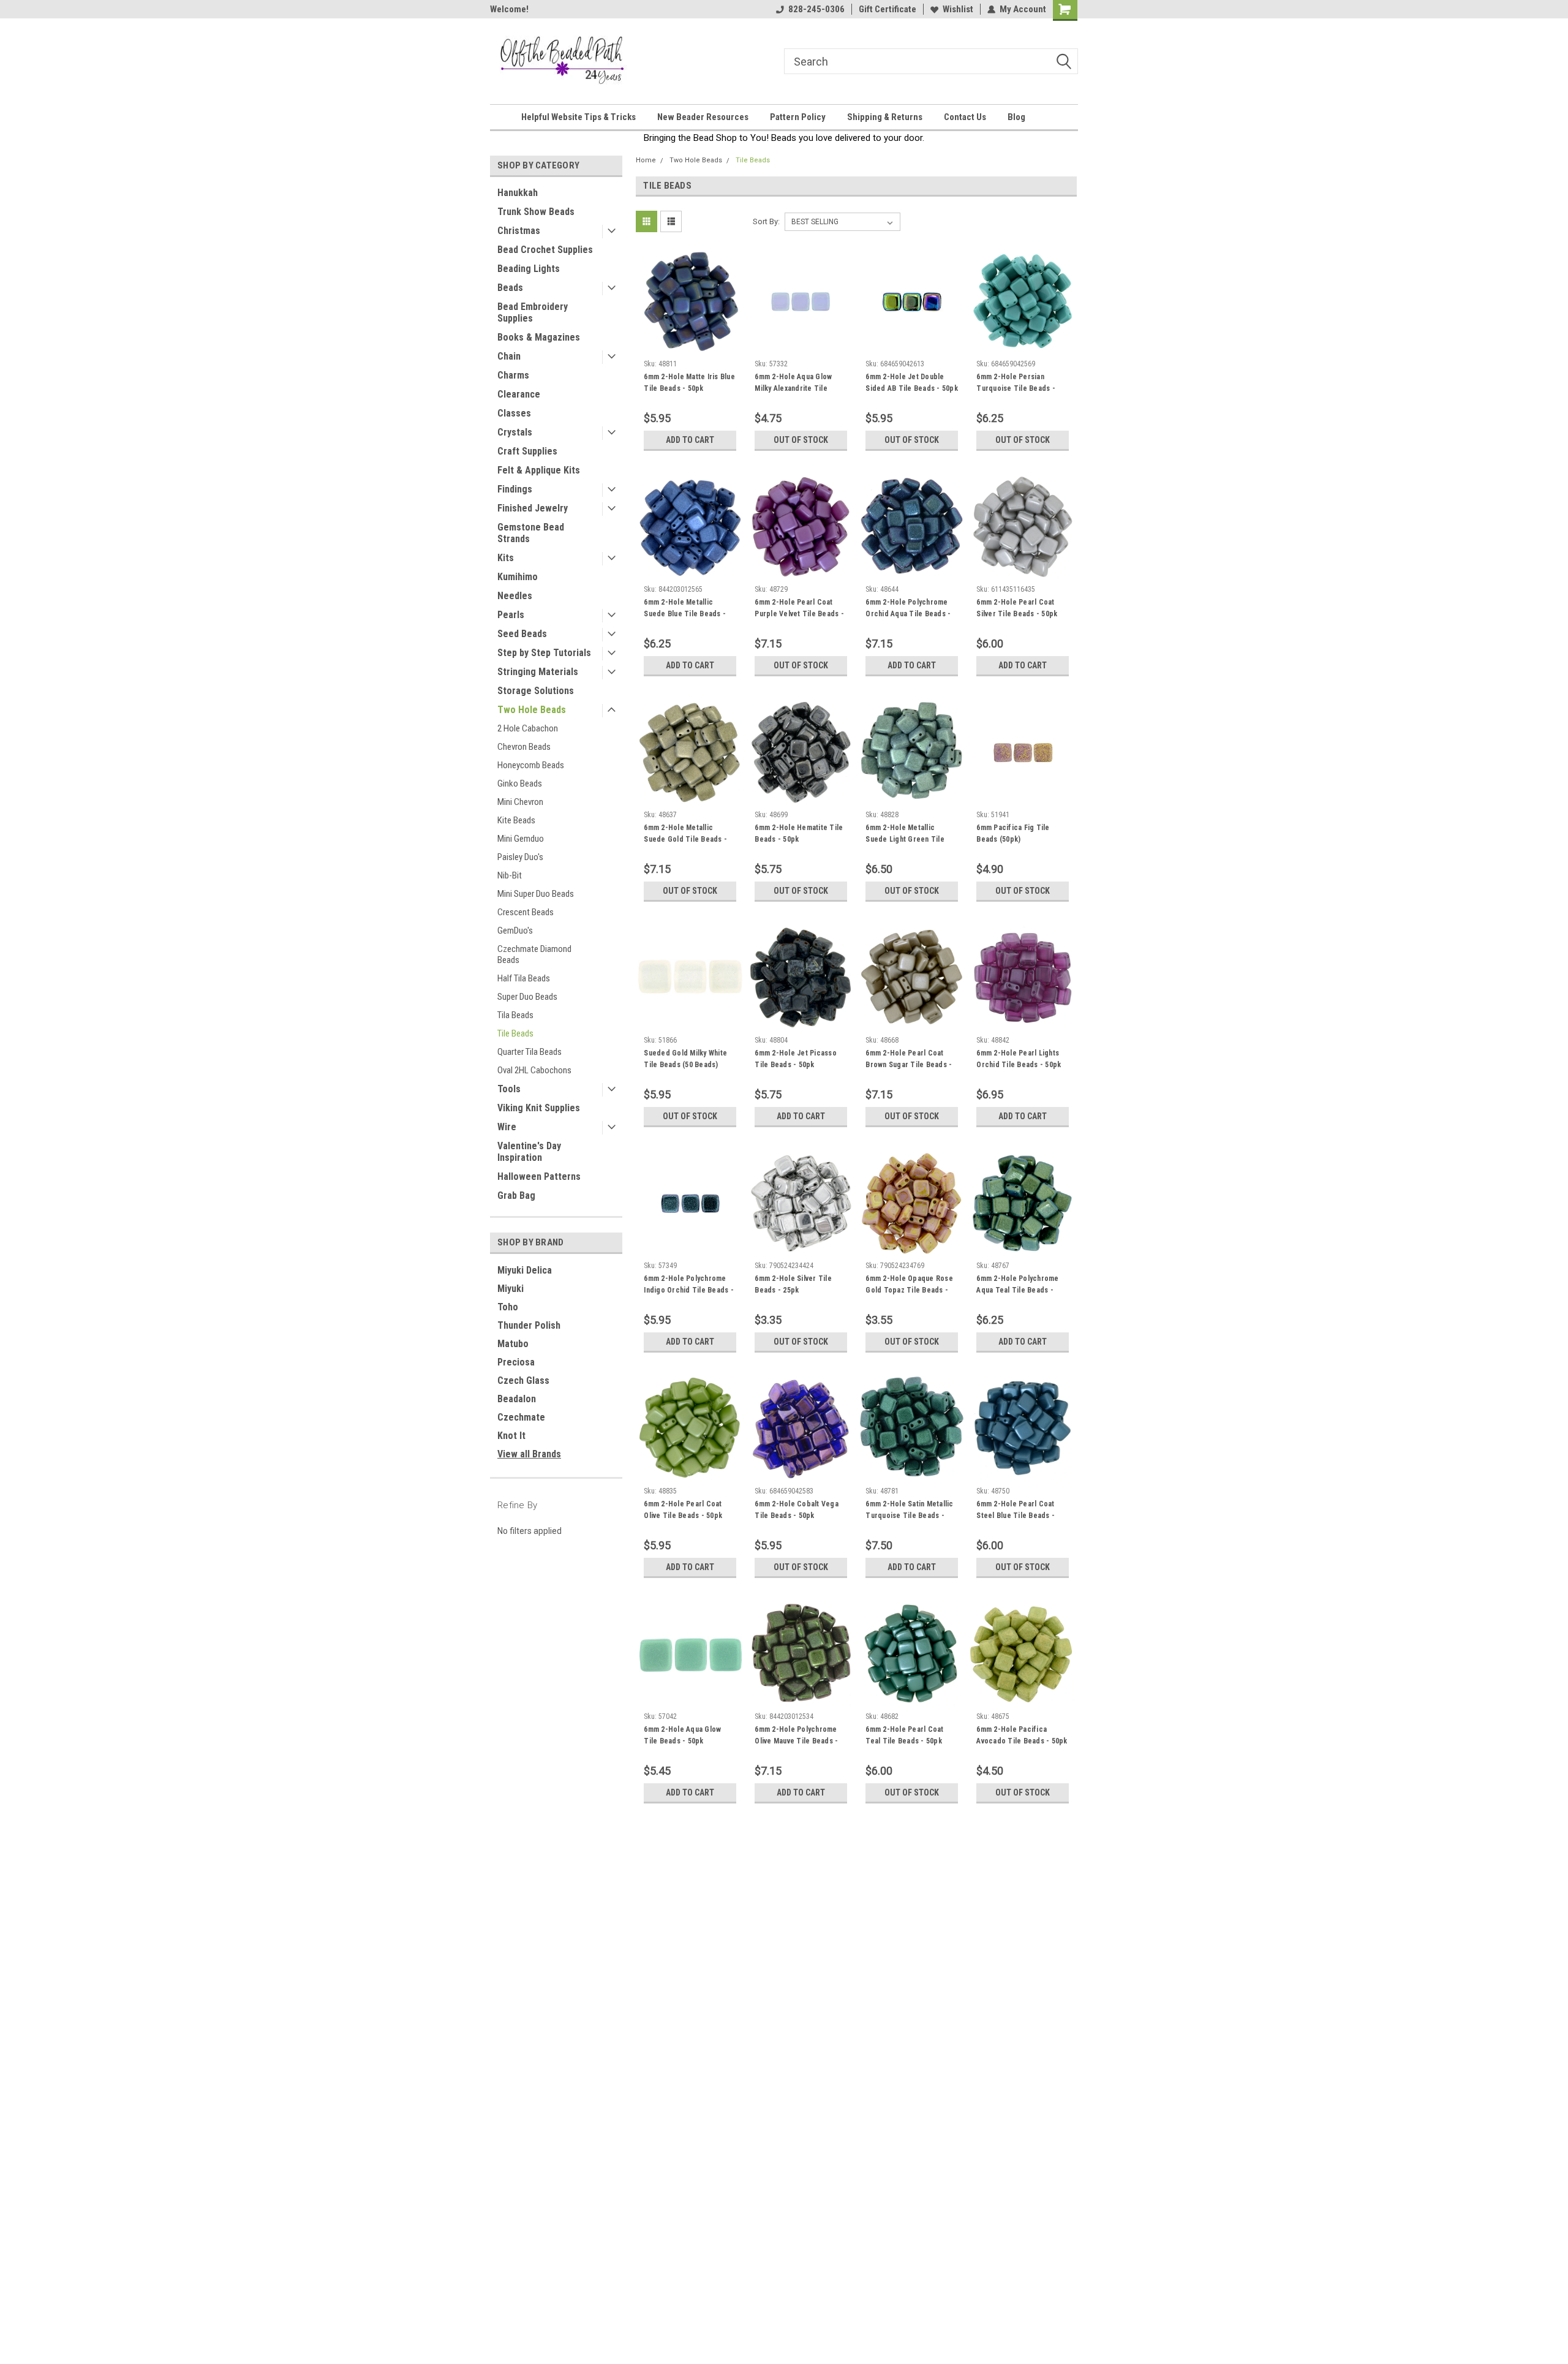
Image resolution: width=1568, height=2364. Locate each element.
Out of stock (801, 440)
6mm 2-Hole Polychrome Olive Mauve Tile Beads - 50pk (796, 1741)
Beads (510, 288)
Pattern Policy (798, 117)
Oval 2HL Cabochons (534, 1070)
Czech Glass (523, 1380)
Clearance (519, 394)
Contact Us (965, 117)
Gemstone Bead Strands (531, 533)
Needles (515, 596)
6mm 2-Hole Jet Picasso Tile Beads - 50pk (796, 1059)
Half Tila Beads (524, 978)
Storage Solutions (536, 691)
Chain (509, 356)
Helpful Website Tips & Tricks (579, 117)
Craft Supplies (527, 451)
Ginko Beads (520, 784)
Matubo (513, 1344)
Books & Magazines (539, 337)
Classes (514, 413)
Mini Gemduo (521, 839)
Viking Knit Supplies (539, 1108)
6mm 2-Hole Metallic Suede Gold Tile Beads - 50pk (685, 839)
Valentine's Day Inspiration (529, 1152)
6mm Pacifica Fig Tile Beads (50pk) (1013, 833)
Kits (506, 558)
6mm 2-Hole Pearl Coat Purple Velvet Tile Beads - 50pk (799, 614)
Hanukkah (518, 193)
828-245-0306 (816, 9)
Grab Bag (516, 1195)
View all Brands (529, 1454)
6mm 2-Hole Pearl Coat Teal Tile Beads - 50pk (904, 1735)
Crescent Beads (526, 912)
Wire (507, 1127)
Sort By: (766, 221)
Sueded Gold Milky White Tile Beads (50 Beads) (685, 1059)
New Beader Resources (703, 117)
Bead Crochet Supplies (545, 250)
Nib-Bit (510, 875)
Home (646, 160)
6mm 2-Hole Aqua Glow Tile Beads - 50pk (682, 1735)
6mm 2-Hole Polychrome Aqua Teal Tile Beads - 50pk (1017, 1290)
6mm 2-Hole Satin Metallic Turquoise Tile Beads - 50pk (909, 1516)
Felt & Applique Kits (539, 470)
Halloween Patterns (539, 1176)
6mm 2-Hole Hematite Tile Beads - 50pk (799, 833)
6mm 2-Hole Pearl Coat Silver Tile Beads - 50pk (1017, 608)
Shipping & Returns (885, 117)
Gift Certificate (888, 9)
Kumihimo (518, 577)
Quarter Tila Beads (530, 1052)
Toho (508, 1307)
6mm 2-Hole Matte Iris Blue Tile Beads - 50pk (689, 383)
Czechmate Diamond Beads (534, 954)
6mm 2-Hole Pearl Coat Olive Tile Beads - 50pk (683, 1510)
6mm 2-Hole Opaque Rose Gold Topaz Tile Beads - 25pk (909, 1290)
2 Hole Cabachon (528, 728)
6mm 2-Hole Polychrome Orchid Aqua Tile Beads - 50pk (908, 614)
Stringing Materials (538, 672)
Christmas (519, 231)
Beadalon (517, 1399)
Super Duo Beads (527, 997)
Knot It (511, 1436)
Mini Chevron (520, 802)
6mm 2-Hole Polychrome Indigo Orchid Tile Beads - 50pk (689, 1290)
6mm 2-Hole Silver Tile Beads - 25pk (793, 1284)
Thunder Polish (529, 1325)
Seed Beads (522, 634)
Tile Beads (515, 1033)
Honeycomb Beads (531, 765)
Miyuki (511, 1289)
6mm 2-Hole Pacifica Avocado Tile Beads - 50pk (1022, 1735)
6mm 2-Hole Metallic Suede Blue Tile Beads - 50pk (685, 614)
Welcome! (509, 9)
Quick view (690, 345)
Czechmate (521, 1417)
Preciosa (516, 1362)
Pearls (511, 615)
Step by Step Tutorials (544, 653)
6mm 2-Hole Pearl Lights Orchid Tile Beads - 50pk (1019, 1059)
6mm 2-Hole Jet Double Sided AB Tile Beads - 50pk (912, 383)
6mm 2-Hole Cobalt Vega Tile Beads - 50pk (797, 1510)
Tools (509, 1089)
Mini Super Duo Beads (536, 894)
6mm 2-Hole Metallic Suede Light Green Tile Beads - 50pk (905, 839)
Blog (1016, 117)
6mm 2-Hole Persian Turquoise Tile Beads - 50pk (1016, 388)
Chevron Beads (524, 747)
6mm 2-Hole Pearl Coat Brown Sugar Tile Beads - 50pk (909, 1065)
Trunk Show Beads (536, 212)
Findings (515, 489)
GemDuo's (515, 931)
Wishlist (958, 9)
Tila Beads (515, 1015)
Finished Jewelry (533, 508)
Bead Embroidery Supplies (533, 312)
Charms (513, 375)
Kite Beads (516, 820)
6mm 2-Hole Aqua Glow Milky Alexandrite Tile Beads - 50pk (793, 388)
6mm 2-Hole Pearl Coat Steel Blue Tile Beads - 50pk (1016, 1516)
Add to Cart (690, 440)
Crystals (515, 432)
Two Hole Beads (532, 710)
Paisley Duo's (520, 857)
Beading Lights (529, 269)
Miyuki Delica (525, 1270)
